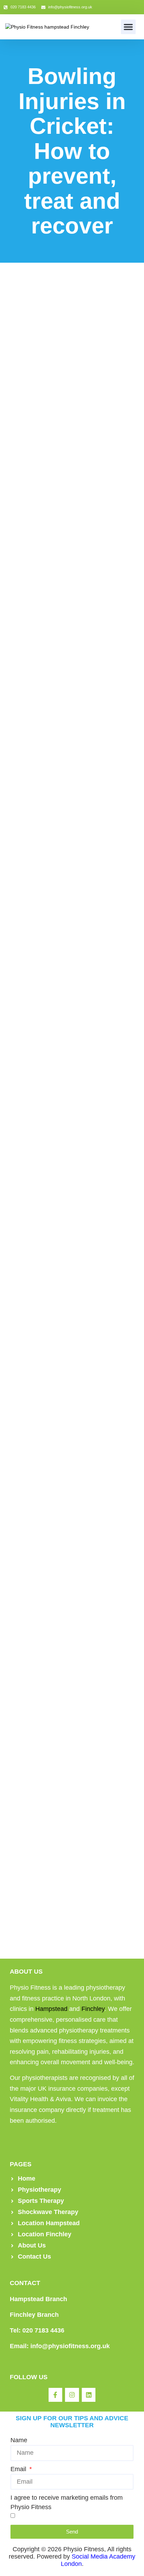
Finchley (93, 2009)
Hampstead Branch (38, 2299)
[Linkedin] (89, 2395)
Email (19, 2469)
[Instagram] (72, 2395)
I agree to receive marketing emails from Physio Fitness (67, 2502)
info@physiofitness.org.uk (70, 2346)
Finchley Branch (34, 2315)
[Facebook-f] (56, 2395)
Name (19, 2440)
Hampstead (51, 2009)
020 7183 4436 (43, 2330)
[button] (128, 27)
